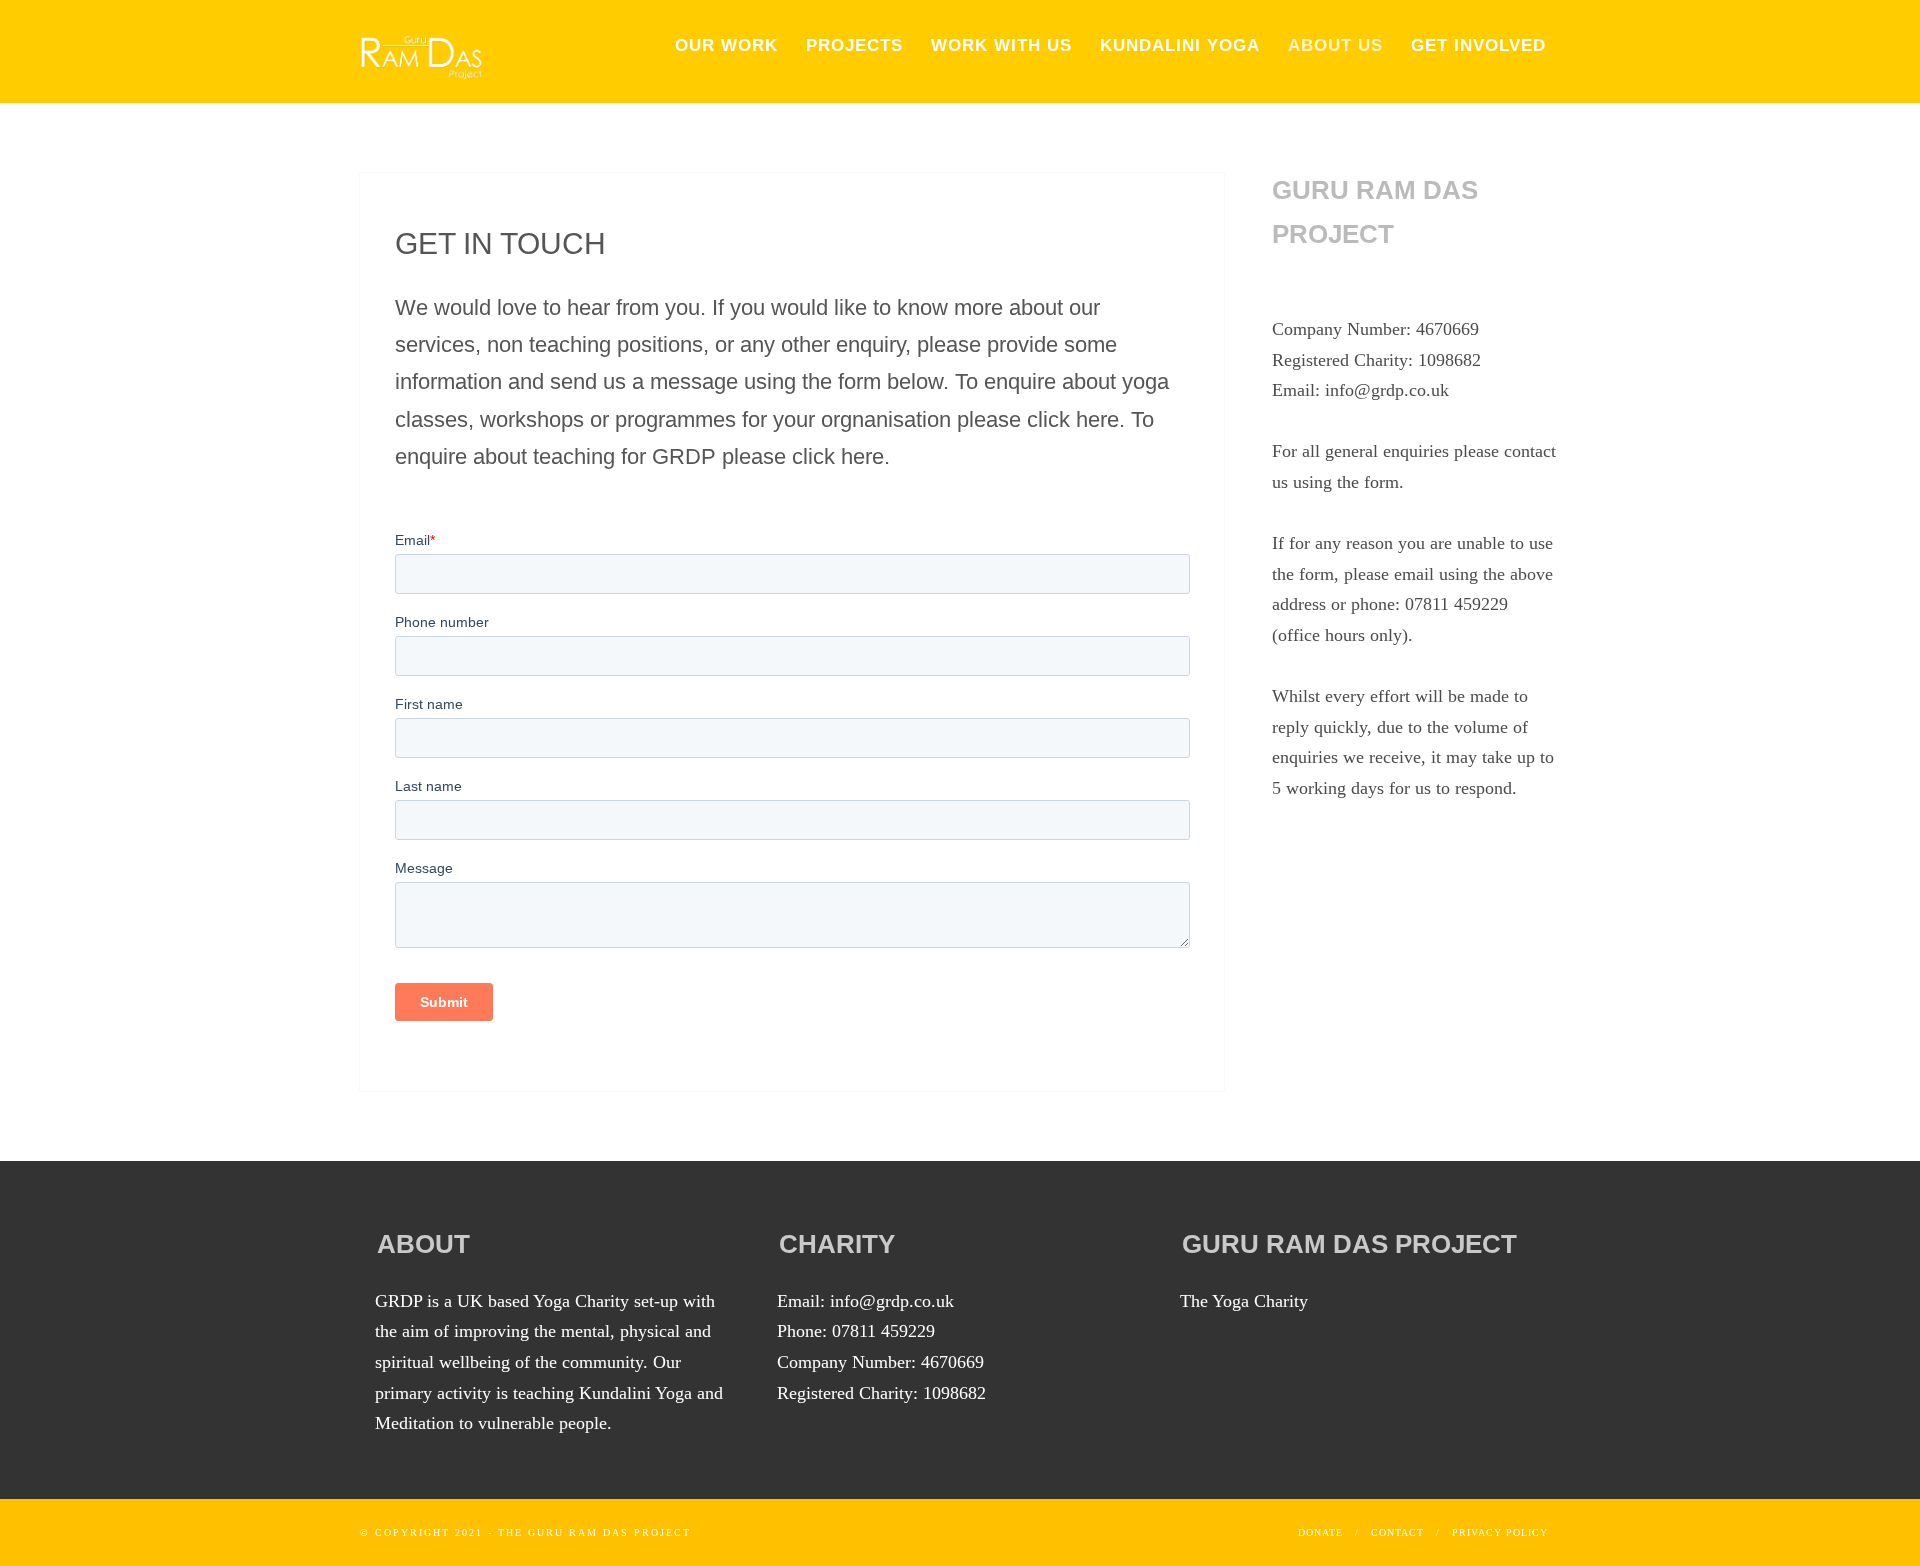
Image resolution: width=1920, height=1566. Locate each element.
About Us (1335, 45)
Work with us (1001, 45)
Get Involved (1478, 45)
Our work (726, 45)
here (1097, 419)
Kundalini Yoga (1180, 45)
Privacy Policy (1500, 1532)
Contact (1397, 1532)
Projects (854, 45)
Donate (1320, 1532)
